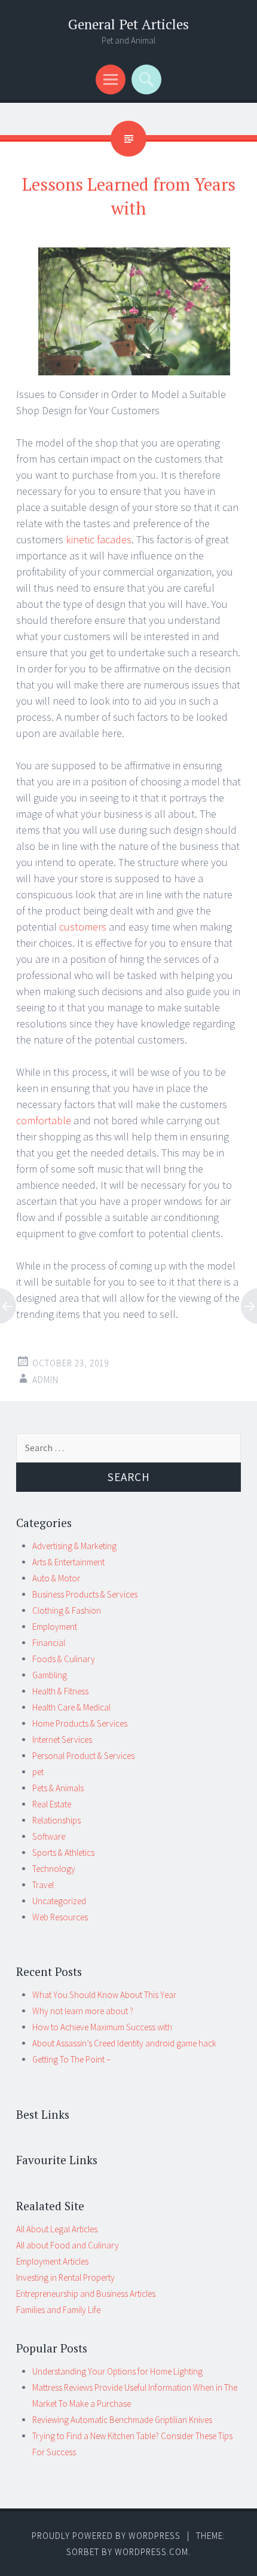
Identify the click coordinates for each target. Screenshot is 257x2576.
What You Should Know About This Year (104, 1995)
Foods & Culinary (64, 1659)
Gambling (50, 1675)
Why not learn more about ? (83, 2011)
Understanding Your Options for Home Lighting (117, 2371)
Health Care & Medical (71, 1707)
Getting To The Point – (71, 2059)
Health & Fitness (60, 1691)
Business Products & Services (85, 1594)
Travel (43, 1885)
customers (83, 927)
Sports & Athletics (63, 1853)
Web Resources (60, 1917)
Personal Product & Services (83, 1756)
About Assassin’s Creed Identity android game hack (124, 2043)
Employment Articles (52, 2261)
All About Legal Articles (57, 2229)
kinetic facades (99, 539)
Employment (55, 1627)
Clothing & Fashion (67, 1610)
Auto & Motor (56, 1578)
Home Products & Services (80, 1723)
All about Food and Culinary (68, 2245)
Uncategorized (59, 1901)
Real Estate (52, 1804)
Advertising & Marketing (74, 1546)
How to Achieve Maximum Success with (102, 2027)
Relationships (56, 1820)
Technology (54, 1869)
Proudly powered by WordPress (106, 2536)
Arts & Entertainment (68, 1562)
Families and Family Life (58, 2310)
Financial (49, 1643)
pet (38, 1772)
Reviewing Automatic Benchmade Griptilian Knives (122, 2420)
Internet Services (62, 1740)
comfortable (44, 1120)
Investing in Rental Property (65, 2277)
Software (49, 1836)
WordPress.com (152, 2552)
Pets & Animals (58, 1788)
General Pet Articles (128, 24)
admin (45, 1380)
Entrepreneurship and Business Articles (86, 2294)
